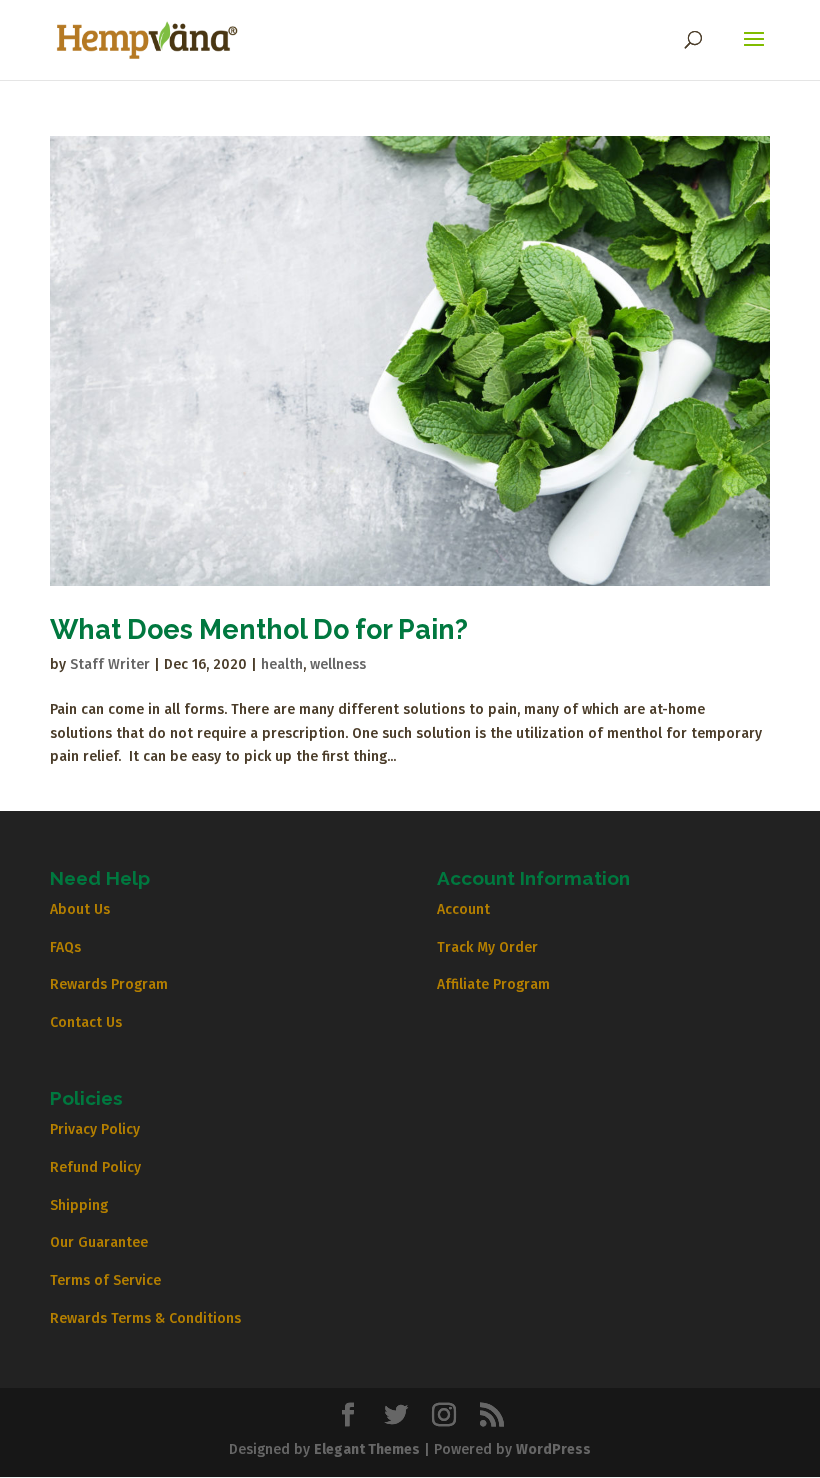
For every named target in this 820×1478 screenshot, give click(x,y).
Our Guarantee (99, 1242)
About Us (80, 909)
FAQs (65, 947)
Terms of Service (105, 1280)
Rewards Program (109, 984)
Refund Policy (95, 1167)
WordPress (553, 1449)
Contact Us (86, 1022)
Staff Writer (110, 664)
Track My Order (487, 947)
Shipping (79, 1205)
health (282, 664)
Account (463, 909)
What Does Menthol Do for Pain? (259, 629)
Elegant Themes (367, 1449)
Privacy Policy (95, 1129)
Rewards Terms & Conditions (145, 1318)
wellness (338, 664)
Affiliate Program (493, 984)
